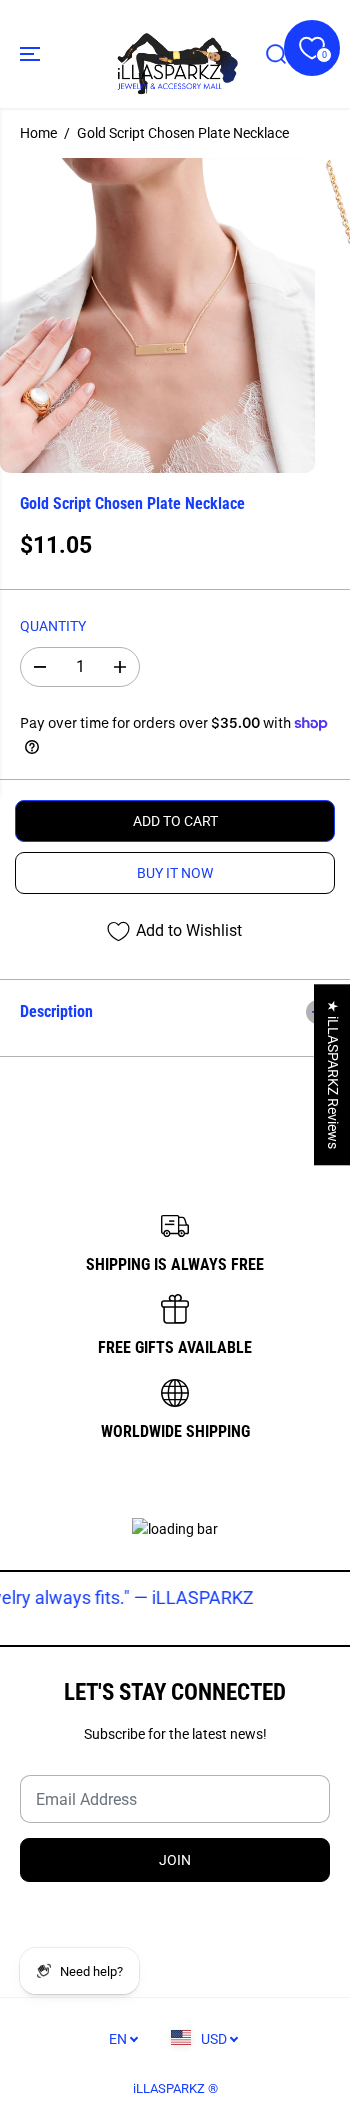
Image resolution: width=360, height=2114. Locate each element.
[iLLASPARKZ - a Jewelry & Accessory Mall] (175, 54)
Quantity (53, 626)
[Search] (276, 54)
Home (38, 133)
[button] (32, 54)
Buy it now (175, 873)
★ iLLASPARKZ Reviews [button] (333, 1074)
